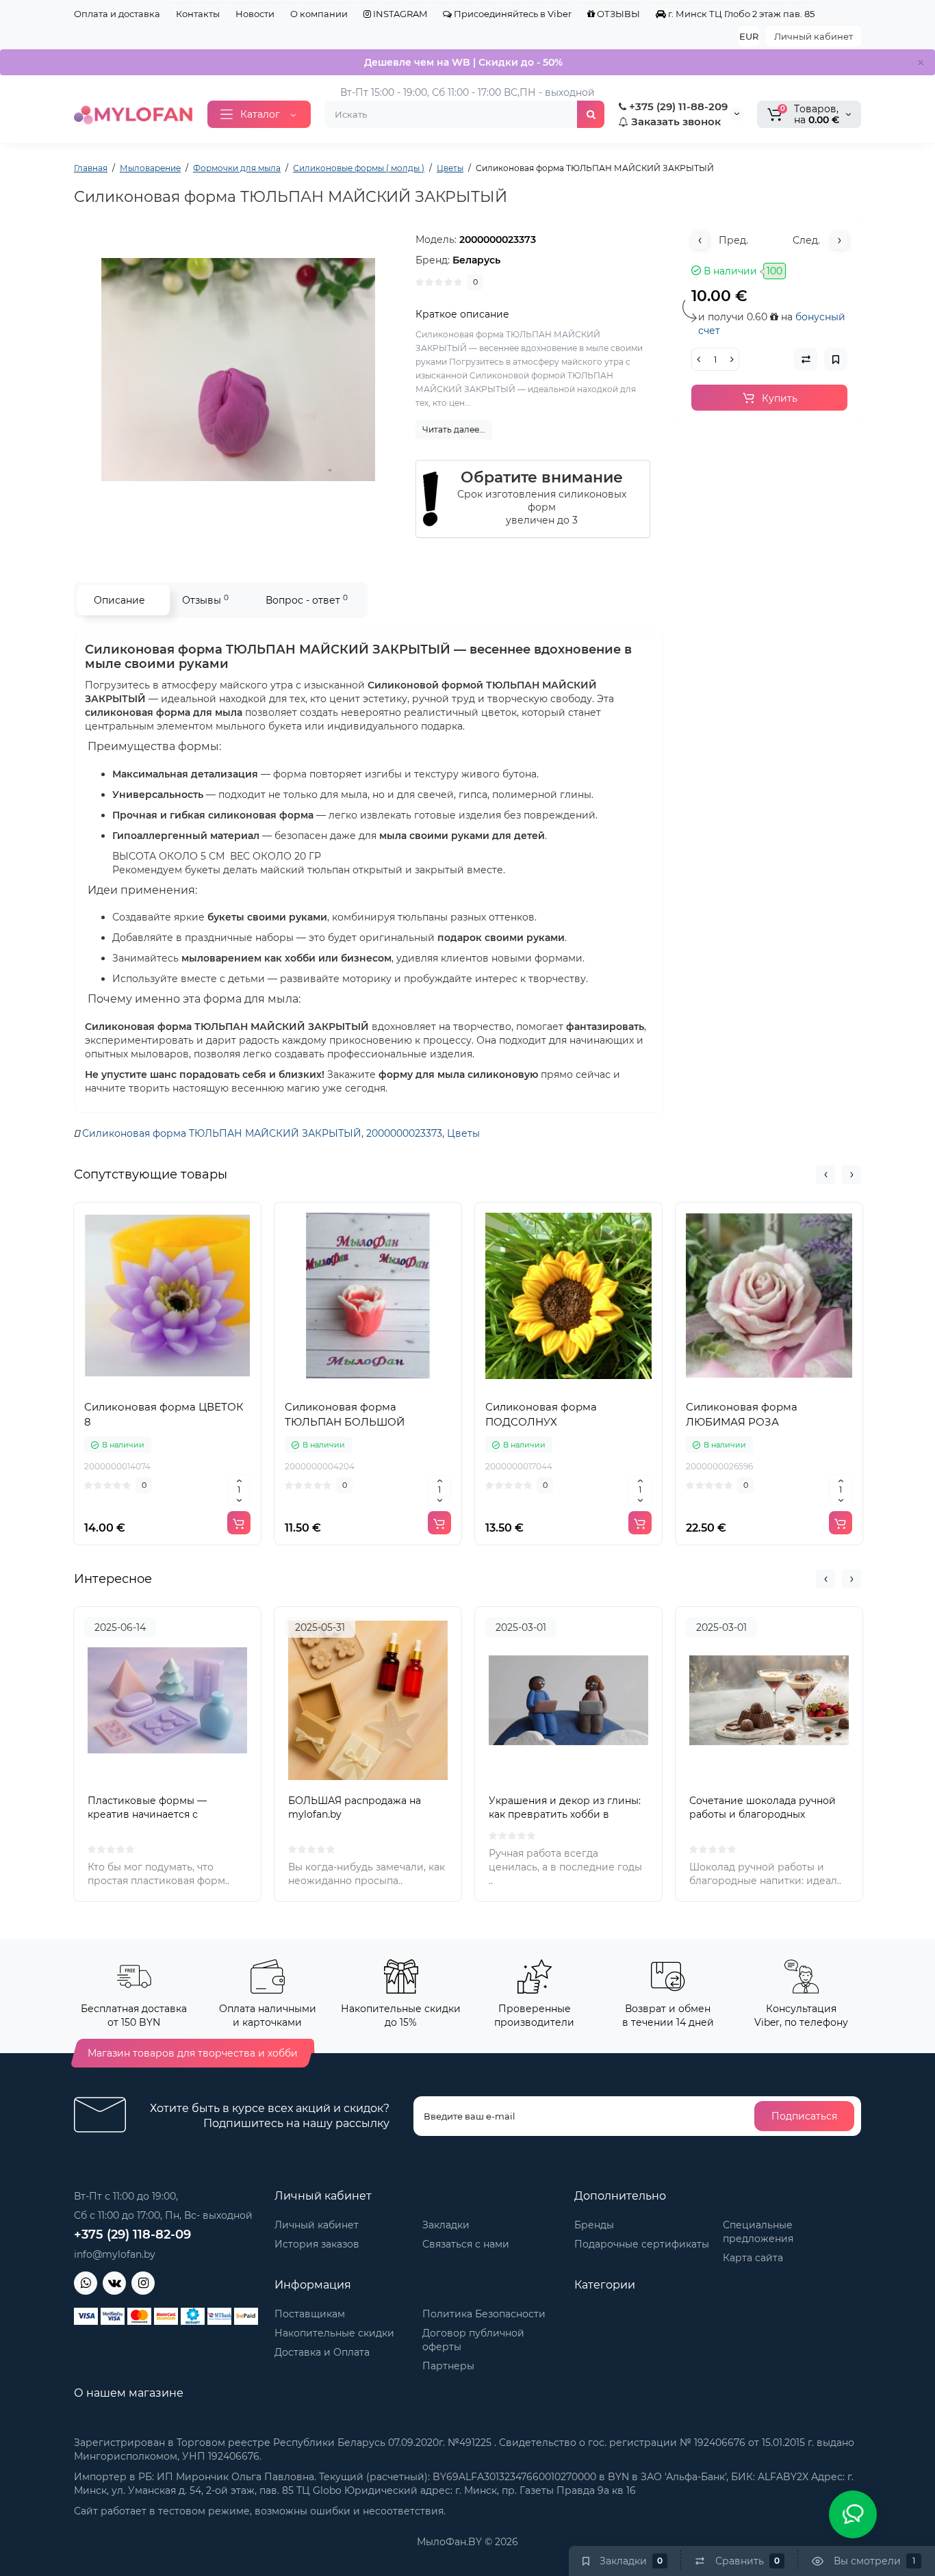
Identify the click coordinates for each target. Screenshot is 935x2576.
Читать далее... (454, 429)
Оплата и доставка (117, 14)
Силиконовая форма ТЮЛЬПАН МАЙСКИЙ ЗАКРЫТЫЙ (222, 1133)
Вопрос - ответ (307, 600)
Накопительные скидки (334, 2333)
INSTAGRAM (399, 14)
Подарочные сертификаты (642, 2244)
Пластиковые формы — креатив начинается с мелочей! (147, 1814)
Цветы (463, 1133)
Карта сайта (753, 2258)
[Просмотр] (138, 1385)
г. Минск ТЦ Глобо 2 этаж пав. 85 (740, 14)
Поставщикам (310, 2314)
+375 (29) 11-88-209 (677, 106)
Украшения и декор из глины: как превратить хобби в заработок (565, 1814)
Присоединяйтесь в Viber (512, 14)
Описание (119, 600)
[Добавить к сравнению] (168, 1385)
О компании (319, 14)
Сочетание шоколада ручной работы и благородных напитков (763, 1814)
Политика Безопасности (484, 2314)
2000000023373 (404, 1133)
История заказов (317, 2244)
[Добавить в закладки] (198, 1385)
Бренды (594, 2225)
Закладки (446, 2225)
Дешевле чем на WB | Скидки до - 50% (463, 62)
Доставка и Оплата (322, 2352)
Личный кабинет (814, 36)
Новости (255, 14)
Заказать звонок (675, 121)
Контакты (198, 14)
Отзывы (205, 600)
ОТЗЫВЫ (617, 14)
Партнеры (448, 2366)
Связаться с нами (466, 2244)
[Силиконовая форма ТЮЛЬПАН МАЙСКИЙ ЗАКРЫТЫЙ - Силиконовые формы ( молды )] (238, 370)
